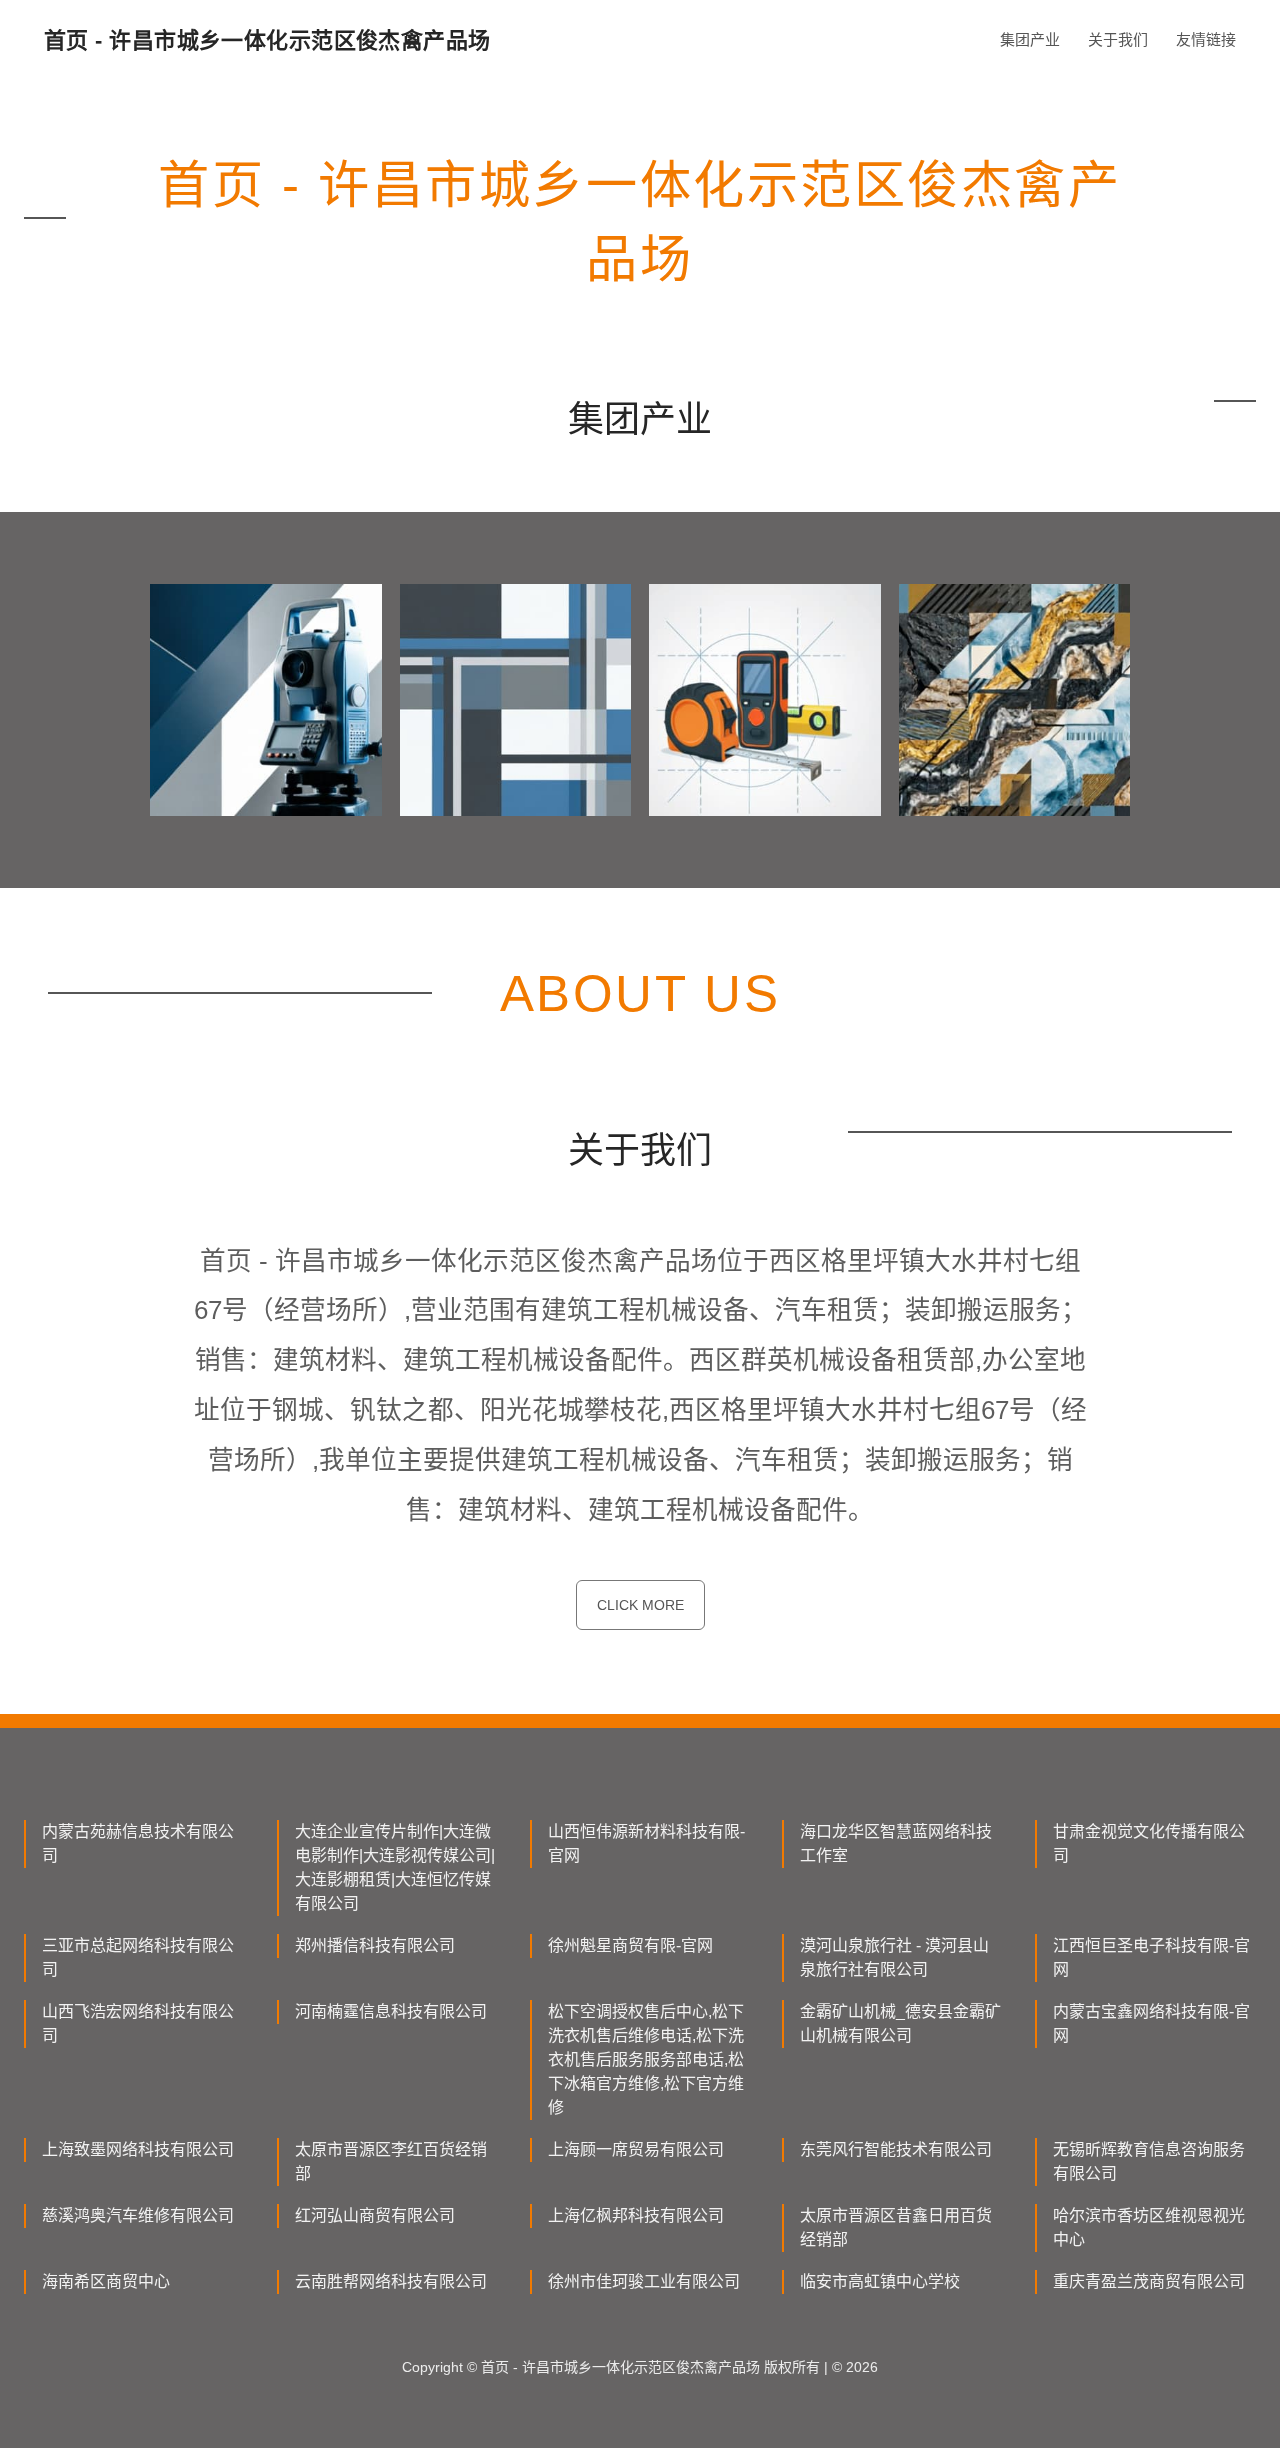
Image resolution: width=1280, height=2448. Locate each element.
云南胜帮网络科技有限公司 (391, 2281)
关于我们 (1118, 39)
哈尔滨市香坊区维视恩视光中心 (1149, 2227)
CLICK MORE (640, 1605)
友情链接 (1206, 39)
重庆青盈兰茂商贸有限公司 (1149, 2281)
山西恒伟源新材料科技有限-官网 (646, 1843)
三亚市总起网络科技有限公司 (138, 1957)
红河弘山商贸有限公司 (375, 2215)
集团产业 (1030, 39)
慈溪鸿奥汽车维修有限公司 (138, 2215)
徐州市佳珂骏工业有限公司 (644, 2281)
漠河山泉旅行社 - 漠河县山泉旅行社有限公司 (894, 1957)
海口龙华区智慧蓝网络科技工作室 (896, 1843)
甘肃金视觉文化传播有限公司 (1149, 1843)
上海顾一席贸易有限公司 (636, 2149)
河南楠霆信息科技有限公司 (391, 2011)
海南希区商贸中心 (106, 2281)
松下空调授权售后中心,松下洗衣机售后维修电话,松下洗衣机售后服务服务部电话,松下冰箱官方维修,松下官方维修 (646, 2059)
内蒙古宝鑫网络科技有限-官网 (1151, 2023)
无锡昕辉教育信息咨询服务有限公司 (1149, 2161)
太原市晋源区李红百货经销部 (391, 2161)
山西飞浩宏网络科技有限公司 (138, 2023)
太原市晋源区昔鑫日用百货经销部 (896, 2227)
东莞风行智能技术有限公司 (896, 2149)
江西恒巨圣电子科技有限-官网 (1151, 1957)
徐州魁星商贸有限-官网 (630, 1945)
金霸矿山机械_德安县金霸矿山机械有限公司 (900, 2023)
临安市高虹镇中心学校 (880, 2281)
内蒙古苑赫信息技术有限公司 (138, 1843)
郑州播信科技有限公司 (375, 1945)
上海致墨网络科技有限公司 (138, 2149)
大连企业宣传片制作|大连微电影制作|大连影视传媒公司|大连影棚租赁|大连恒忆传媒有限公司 (395, 1867)
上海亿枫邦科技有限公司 (636, 2215)
